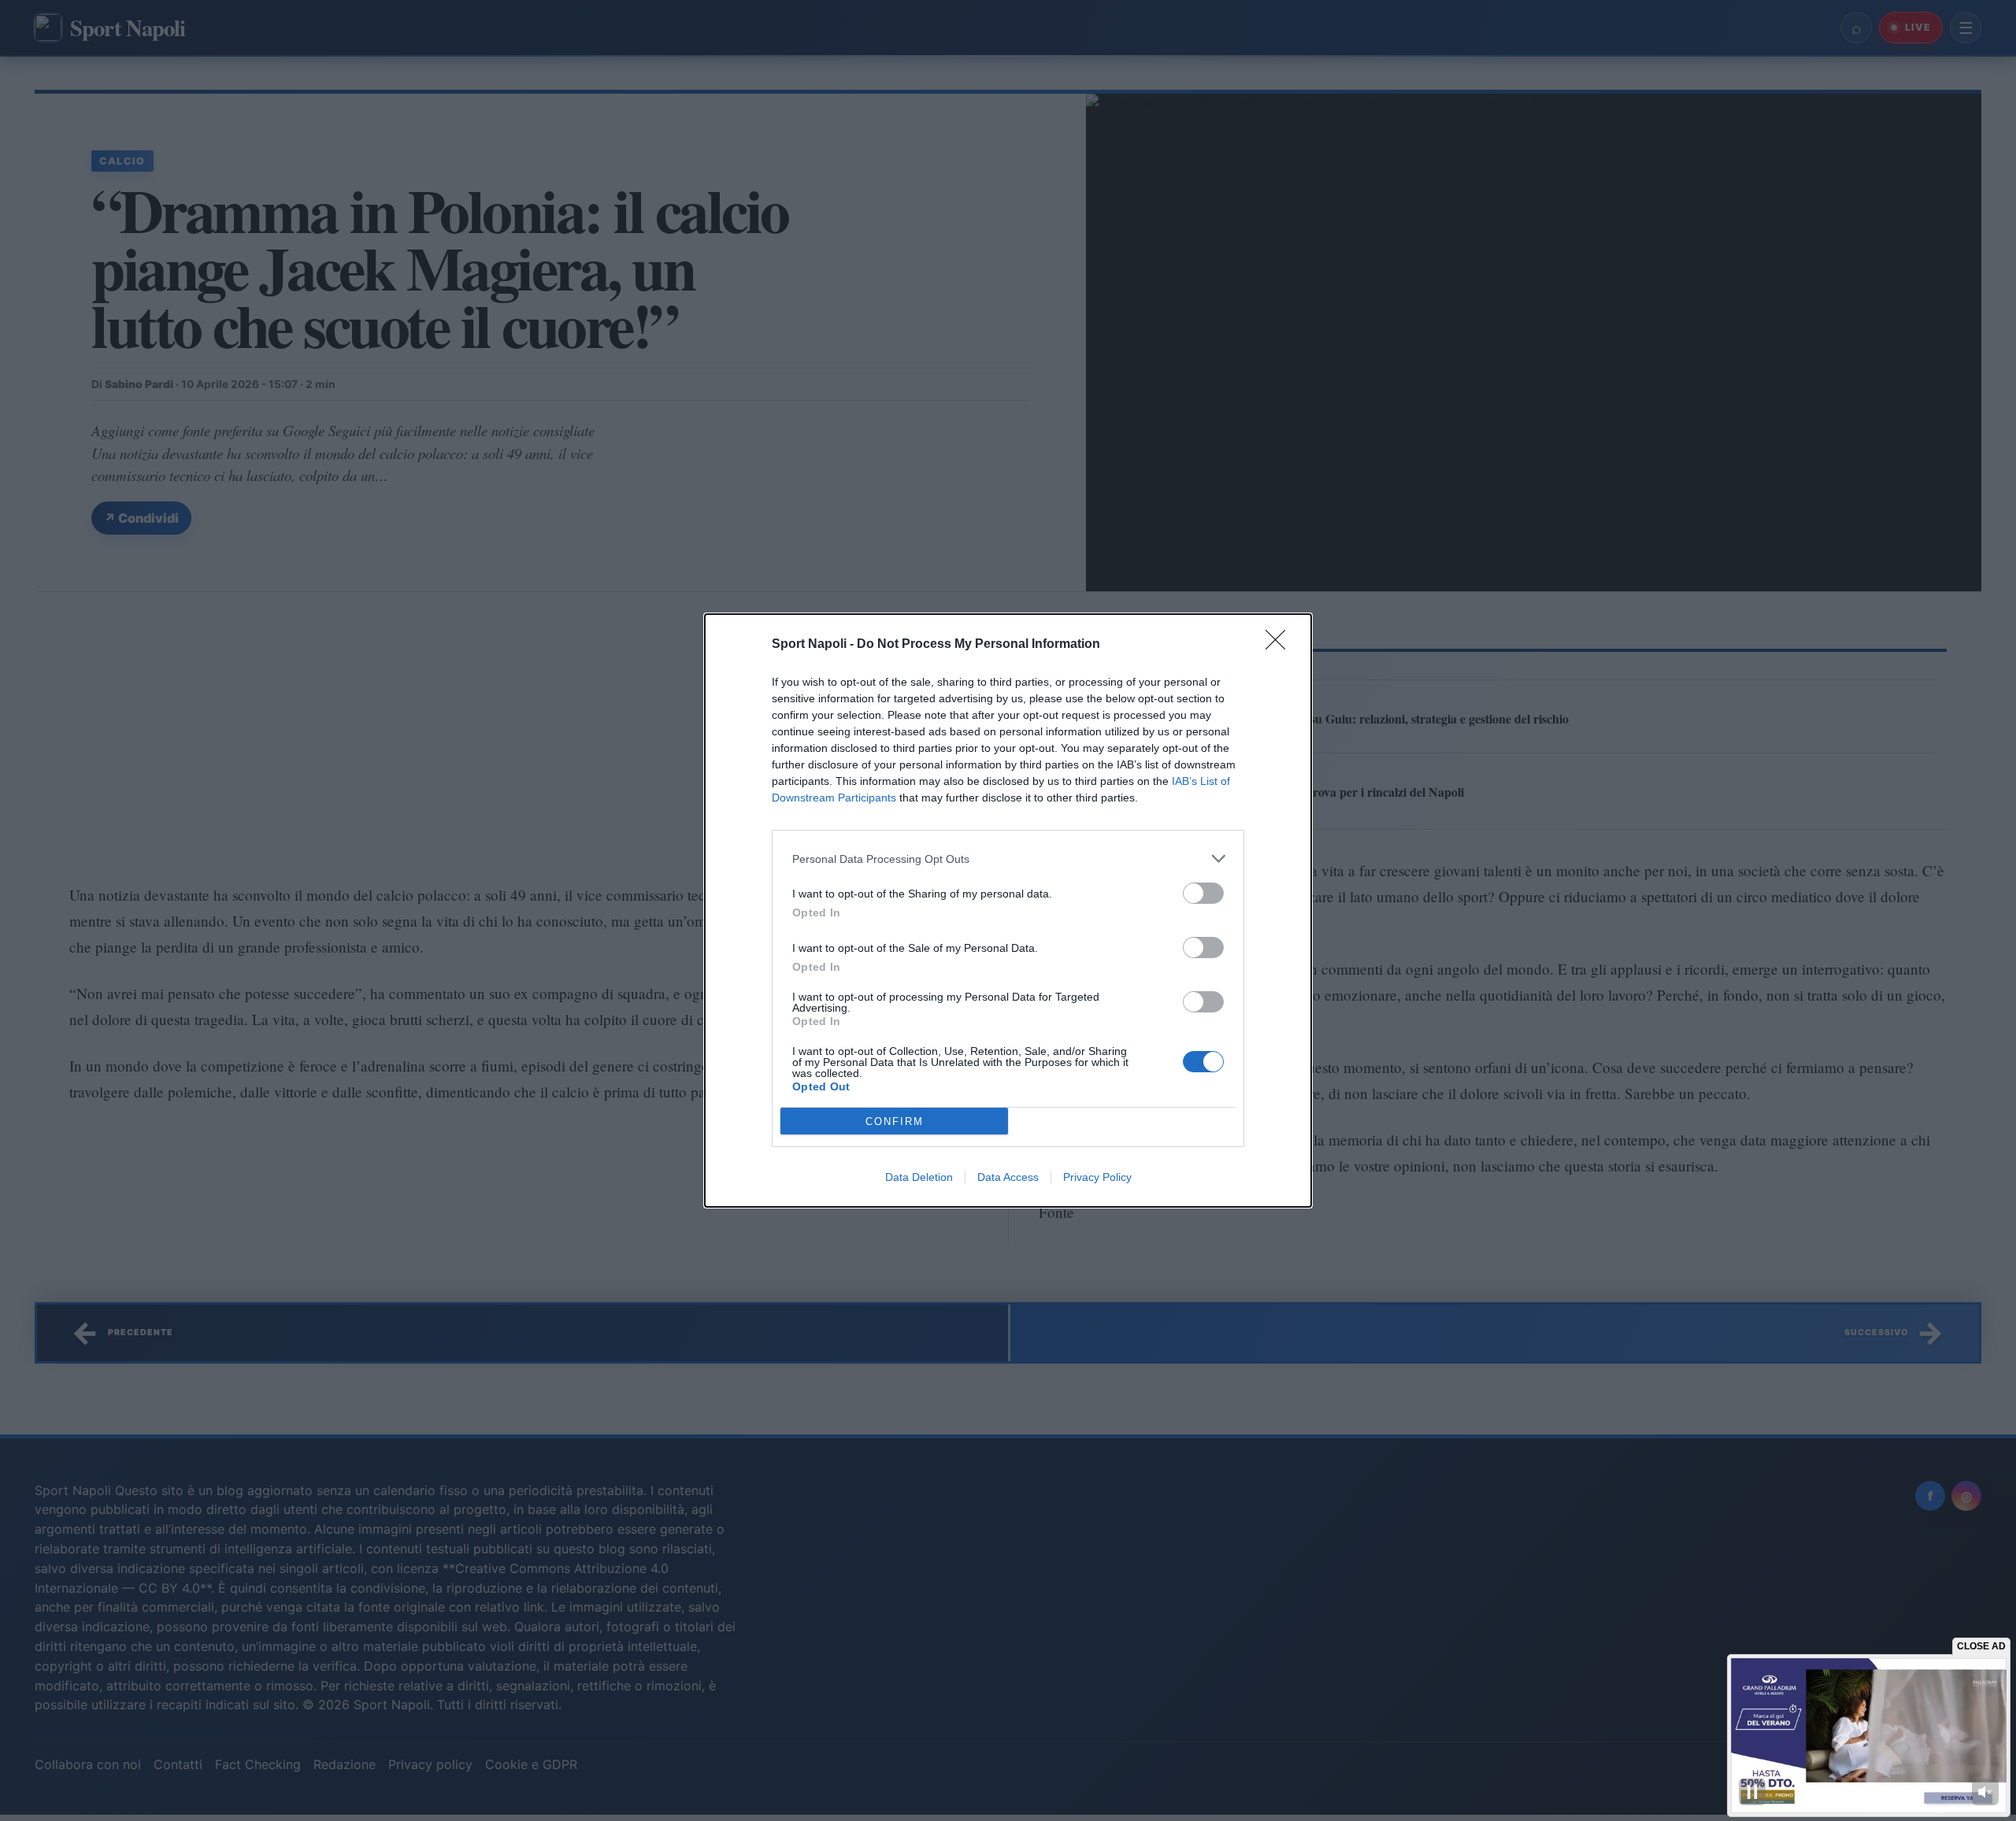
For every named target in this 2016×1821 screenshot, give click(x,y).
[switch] (1203, 893)
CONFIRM (895, 1121)
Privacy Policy (1097, 1177)
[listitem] (1008, 859)
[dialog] (1008, 910)
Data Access (1008, 1177)
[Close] (1280, 645)
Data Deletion (919, 1177)
